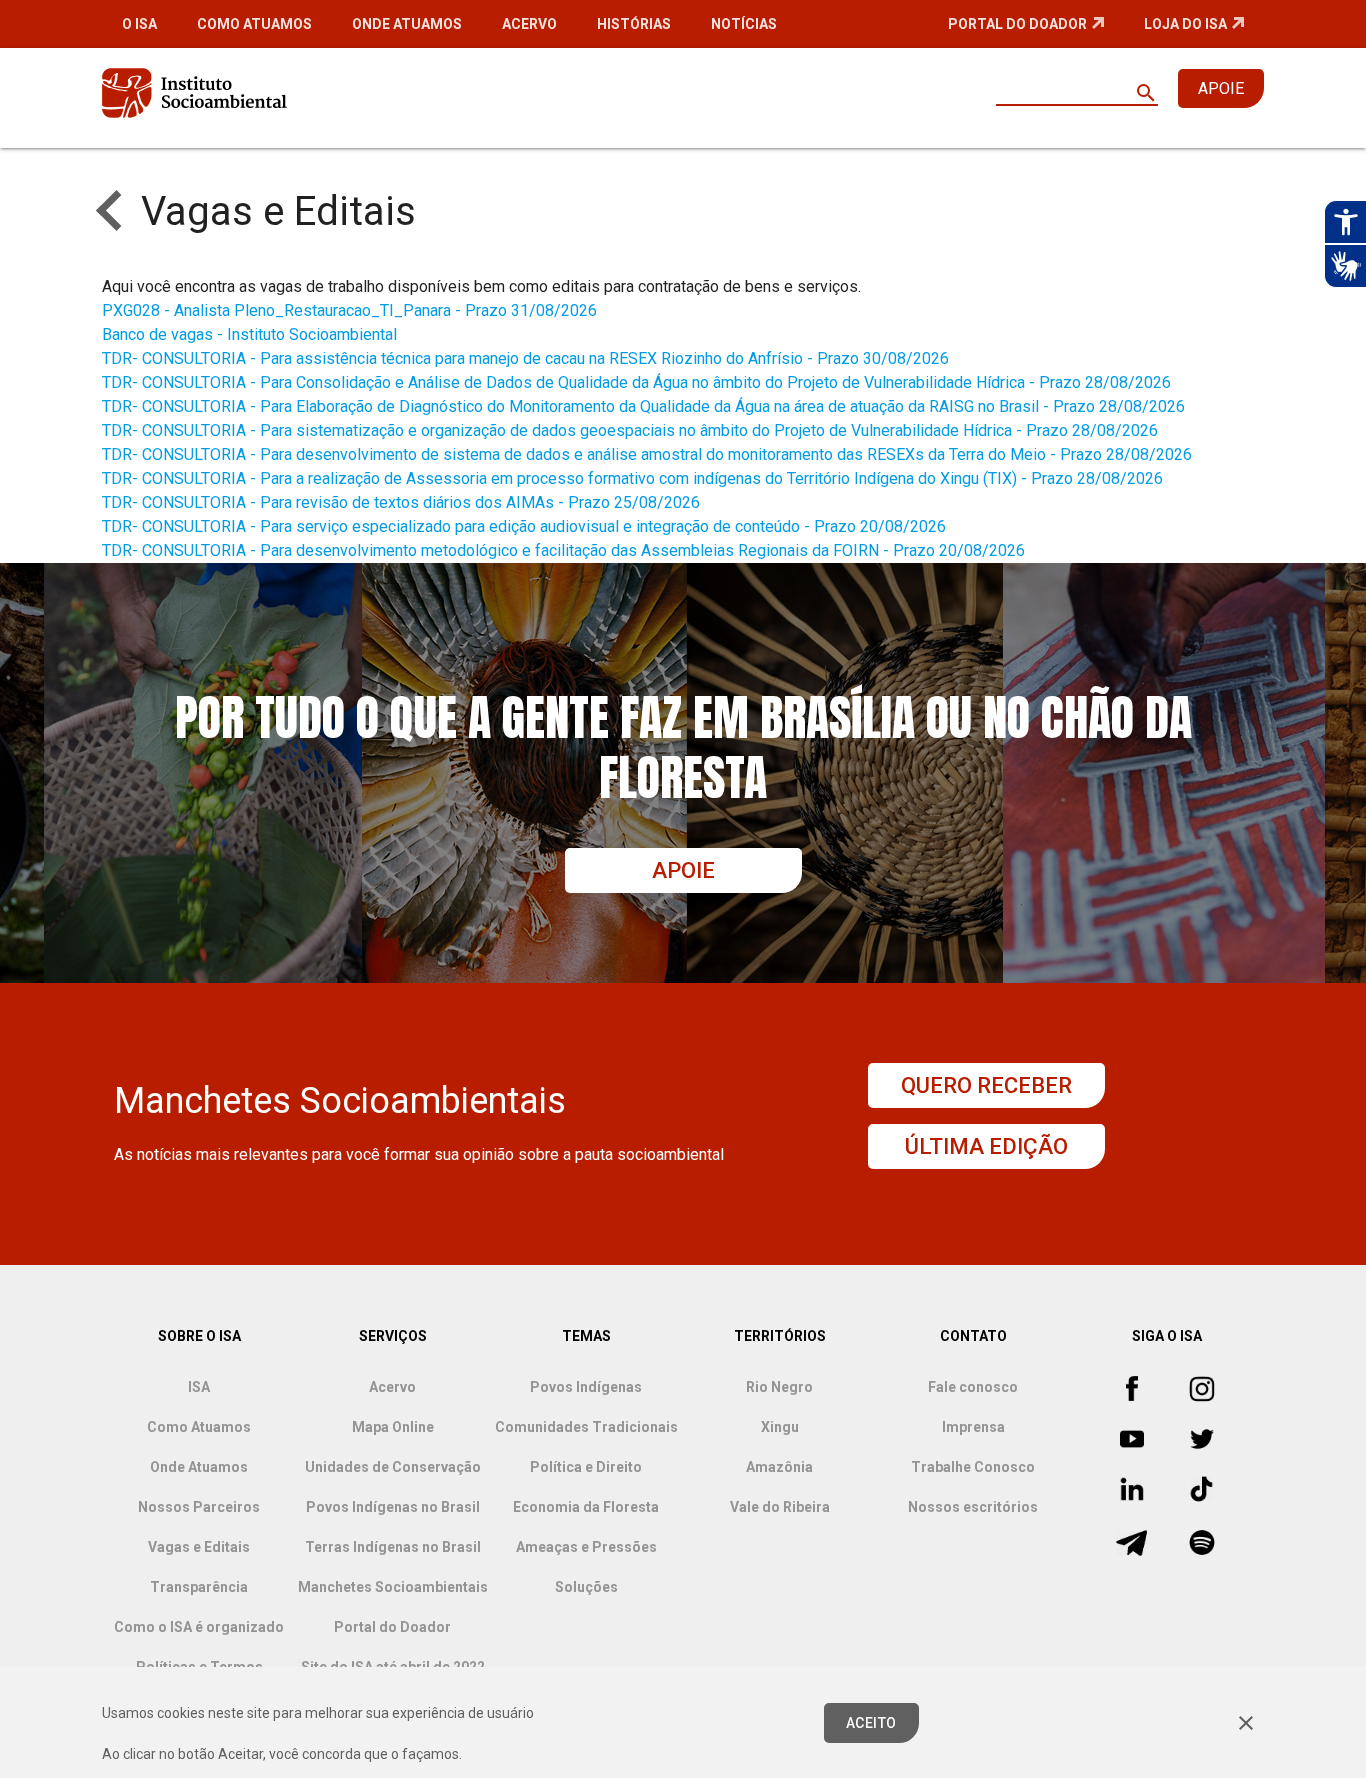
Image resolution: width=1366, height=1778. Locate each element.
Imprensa (973, 1427)
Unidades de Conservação (393, 1467)
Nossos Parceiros (199, 1507)
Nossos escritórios (973, 1507)
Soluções (586, 1587)
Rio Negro (779, 1387)
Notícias (744, 24)
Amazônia (779, 1467)
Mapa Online (393, 1427)
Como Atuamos (254, 24)
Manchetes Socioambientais (393, 1587)
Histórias (634, 24)
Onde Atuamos (407, 24)
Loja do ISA (1185, 24)
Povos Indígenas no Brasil (393, 1507)
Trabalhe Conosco (973, 1467)
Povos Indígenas (586, 1387)
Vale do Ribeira (780, 1507)
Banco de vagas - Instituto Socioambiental (249, 334)
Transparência (199, 1587)
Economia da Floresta (586, 1507)
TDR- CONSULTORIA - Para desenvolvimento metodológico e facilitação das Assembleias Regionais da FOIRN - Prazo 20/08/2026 (563, 550)
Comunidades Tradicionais (586, 1427)
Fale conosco (973, 1387)
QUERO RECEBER (986, 1085)
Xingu (780, 1427)
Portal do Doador (1017, 24)
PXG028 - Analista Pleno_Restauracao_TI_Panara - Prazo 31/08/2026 (349, 310)
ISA (199, 1387)
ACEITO (871, 1723)
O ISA (139, 24)
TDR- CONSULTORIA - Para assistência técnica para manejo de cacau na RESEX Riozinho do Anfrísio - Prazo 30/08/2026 (525, 358)
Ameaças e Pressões (586, 1547)
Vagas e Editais (199, 1547)
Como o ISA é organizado (199, 1627)
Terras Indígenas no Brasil (393, 1547)
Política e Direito (586, 1467)
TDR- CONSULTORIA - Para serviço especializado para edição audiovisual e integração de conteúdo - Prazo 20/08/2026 (524, 526)
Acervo (529, 24)
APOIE (1221, 88)
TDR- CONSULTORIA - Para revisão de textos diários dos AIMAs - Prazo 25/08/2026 (401, 502)
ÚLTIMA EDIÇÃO (986, 1146)
